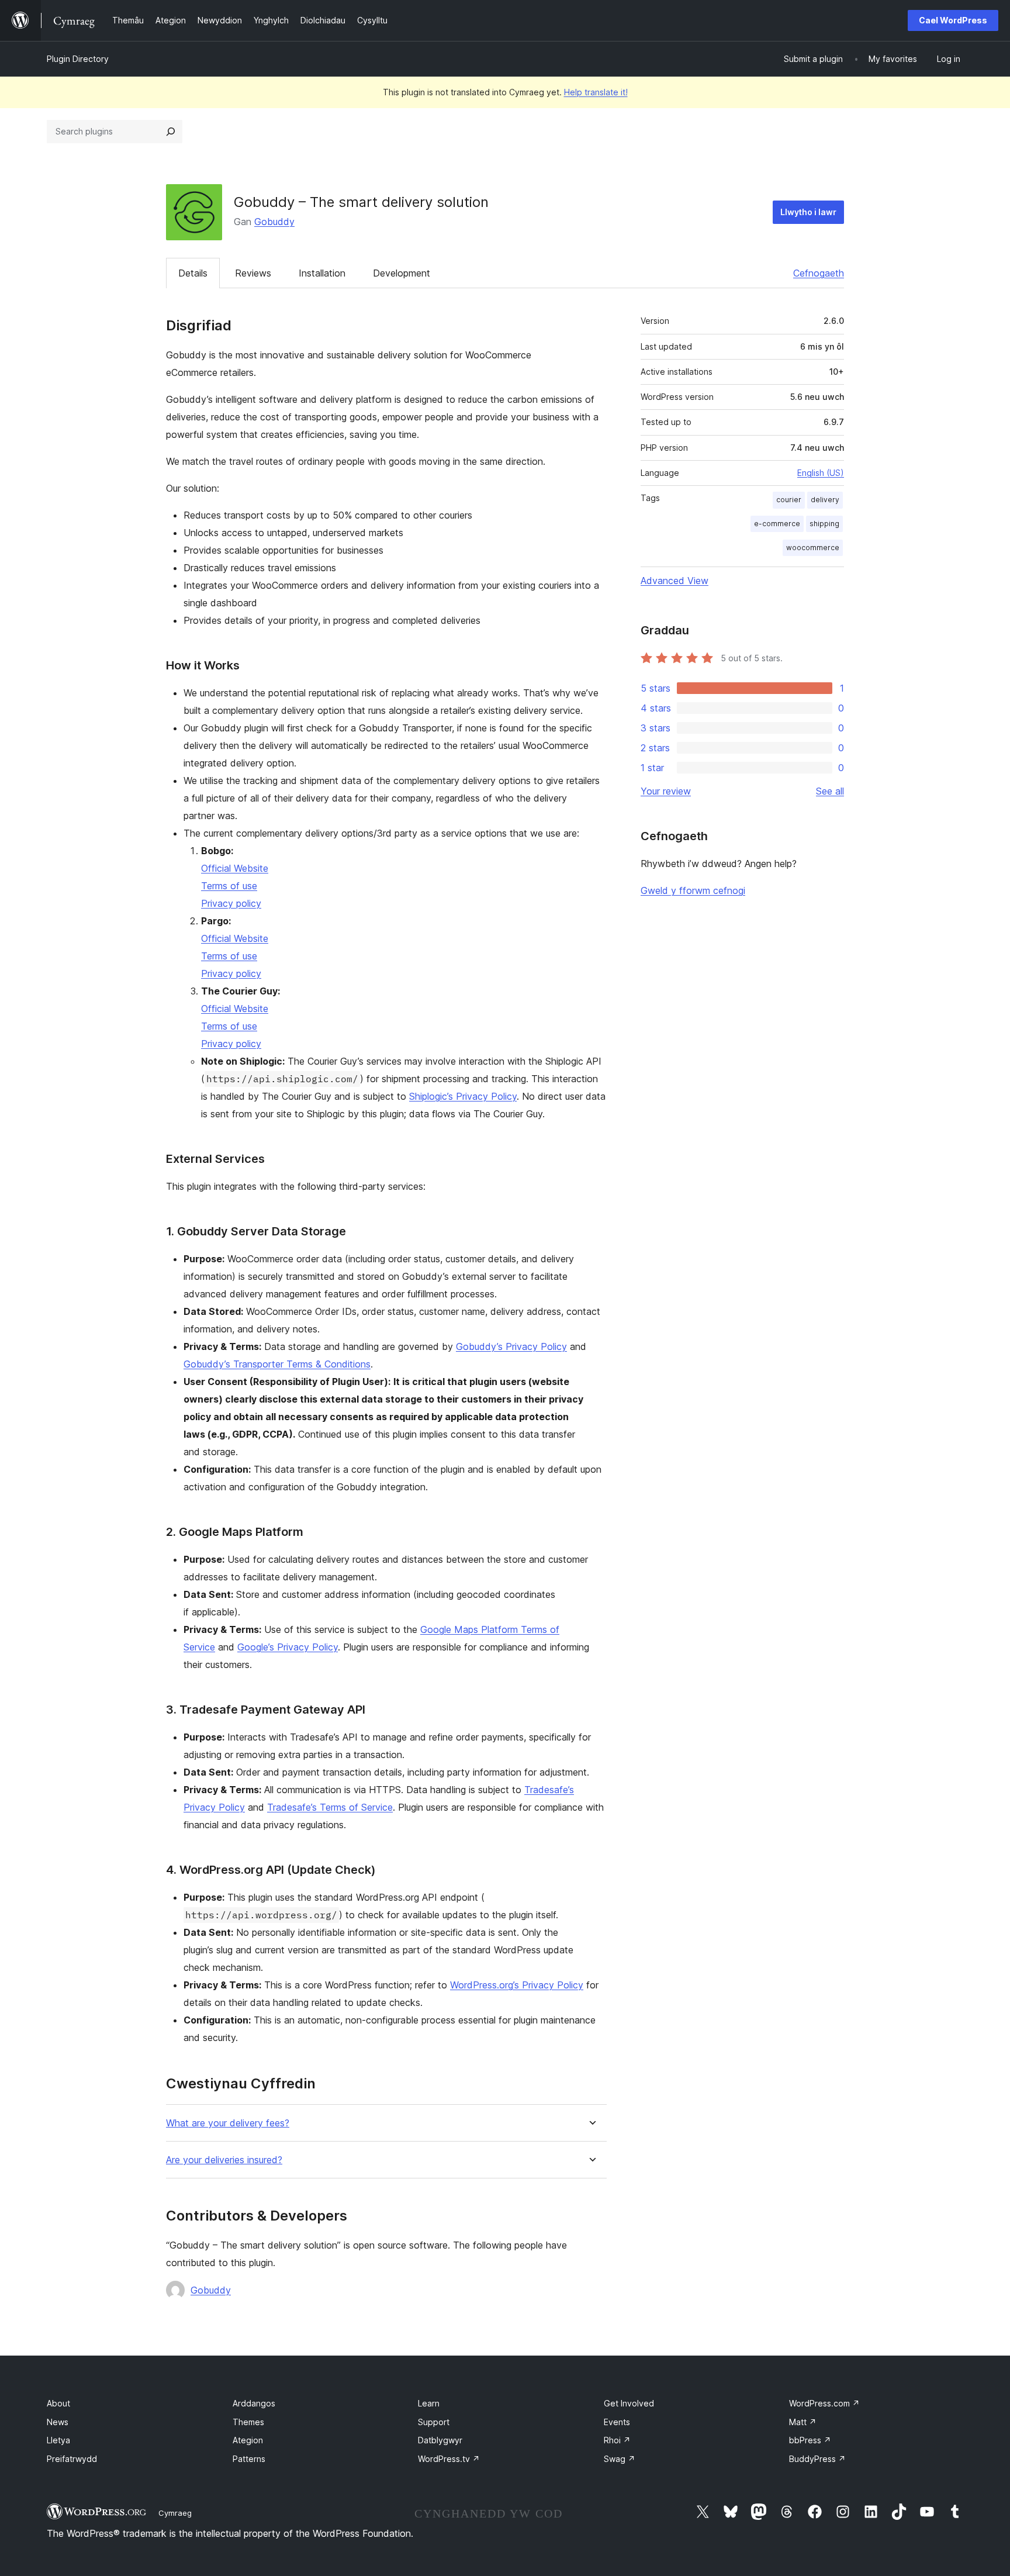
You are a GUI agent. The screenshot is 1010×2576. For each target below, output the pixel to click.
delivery (825, 500)
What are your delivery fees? (228, 2123)
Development (402, 273)
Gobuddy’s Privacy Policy (511, 1346)
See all (830, 791)
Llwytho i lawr (808, 212)
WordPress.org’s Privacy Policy (517, 1985)
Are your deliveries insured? (224, 2160)
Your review (666, 791)
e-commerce (777, 524)
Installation (322, 273)
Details (193, 273)
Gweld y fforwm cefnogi (693, 890)
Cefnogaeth (819, 273)
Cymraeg (175, 2513)
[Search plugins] (171, 132)
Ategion (248, 2440)
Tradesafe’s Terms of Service (330, 1807)
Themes (248, 2422)
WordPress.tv (449, 2459)
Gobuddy (274, 222)
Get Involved (629, 2403)
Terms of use (229, 886)
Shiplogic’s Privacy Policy (463, 1096)
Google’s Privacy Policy (288, 1647)
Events (617, 2422)
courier (789, 500)
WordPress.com (824, 2403)
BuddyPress (817, 2459)
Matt (803, 2422)
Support (434, 2422)
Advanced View (675, 581)
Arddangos (254, 2403)
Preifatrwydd (72, 2459)
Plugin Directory (78, 59)
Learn (429, 2403)
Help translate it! (596, 92)
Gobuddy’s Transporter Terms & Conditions (277, 1364)
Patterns (249, 2459)
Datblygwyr (440, 2440)
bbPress (810, 2440)
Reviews (253, 273)
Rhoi (617, 2440)
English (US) (821, 473)
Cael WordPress (953, 20)
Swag (620, 2459)
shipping (824, 524)
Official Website (235, 868)
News (58, 2422)
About (58, 2403)
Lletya (58, 2440)
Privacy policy (231, 903)
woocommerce (813, 548)
